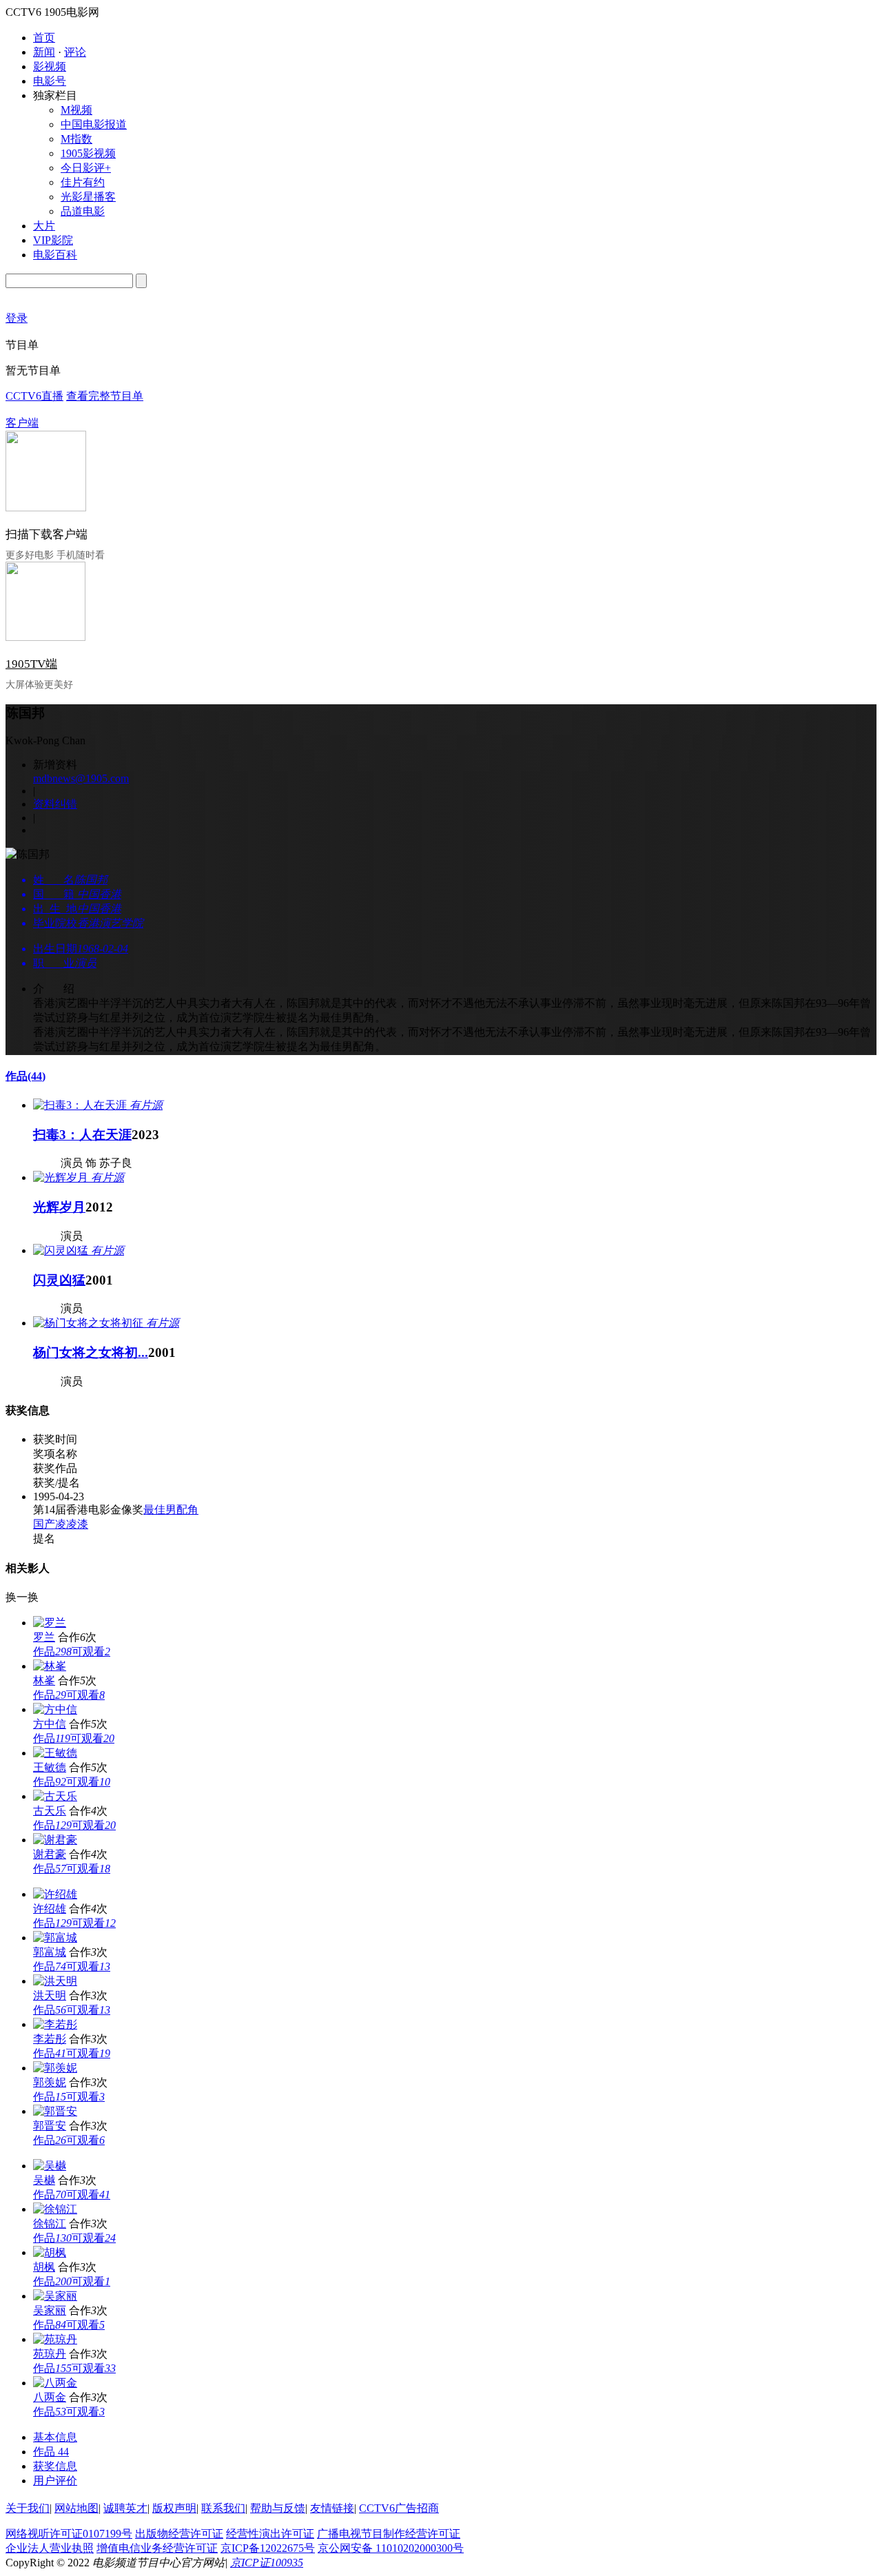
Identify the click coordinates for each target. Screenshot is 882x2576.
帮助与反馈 (278, 2508)
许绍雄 (50, 1909)
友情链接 (332, 2508)
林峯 (44, 1680)
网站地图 (76, 2508)
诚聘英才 (125, 2508)
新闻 (44, 52)
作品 (25, 1076)
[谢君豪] (55, 1840)
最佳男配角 (171, 1510)
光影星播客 (88, 197)
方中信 (50, 1724)
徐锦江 (50, 2224)
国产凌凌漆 (61, 1524)
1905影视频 (88, 153)
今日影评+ (86, 168)
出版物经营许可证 (179, 2534)
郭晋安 (50, 2126)
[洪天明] (55, 1981)
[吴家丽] (55, 2296)
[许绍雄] (55, 1894)
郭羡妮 (50, 2082)
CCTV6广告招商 (399, 2508)
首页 (44, 38)
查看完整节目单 (105, 396)
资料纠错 (55, 804)
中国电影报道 (94, 124)
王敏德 (50, 1767)
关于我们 (28, 2508)
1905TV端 (31, 664)
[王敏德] (55, 1753)
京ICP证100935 (267, 2563)
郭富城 (50, 1952)
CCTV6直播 (34, 396)
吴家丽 (50, 2310)
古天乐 (50, 1811)
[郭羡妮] (55, 2068)
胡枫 (44, 2267)
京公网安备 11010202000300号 (391, 2548)
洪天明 (50, 1995)
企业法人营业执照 (50, 2548)
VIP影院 (53, 240)
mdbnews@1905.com (81, 778)
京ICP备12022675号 (268, 2548)
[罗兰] (50, 1623)
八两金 (50, 2397)
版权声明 (174, 2508)
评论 (75, 52)
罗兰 (44, 1637)
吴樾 (44, 2180)
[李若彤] (55, 2024)
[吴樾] (50, 2166)
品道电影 (83, 211)
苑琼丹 (50, 2354)
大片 (44, 226)
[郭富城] (55, 1938)
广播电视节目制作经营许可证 (389, 2534)
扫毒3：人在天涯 (82, 1135)
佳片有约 (83, 182)
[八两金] (55, 2383)
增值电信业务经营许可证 (157, 2548)
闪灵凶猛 (59, 1280)
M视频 (76, 110)
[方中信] (55, 1709)
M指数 (76, 139)
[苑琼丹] (55, 2339)
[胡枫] (50, 2252)
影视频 (50, 67)
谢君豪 (50, 1854)
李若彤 (50, 2039)
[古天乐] (55, 1796)
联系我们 (223, 2508)
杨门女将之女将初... (91, 1352)
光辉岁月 (59, 1207)
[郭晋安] (55, 2111)
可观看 (91, 1652)
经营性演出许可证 (270, 2534)
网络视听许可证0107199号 (69, 2534)
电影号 (50, 81)
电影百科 (55, 255)
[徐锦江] (55, 2209)
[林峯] (50, 1666)
